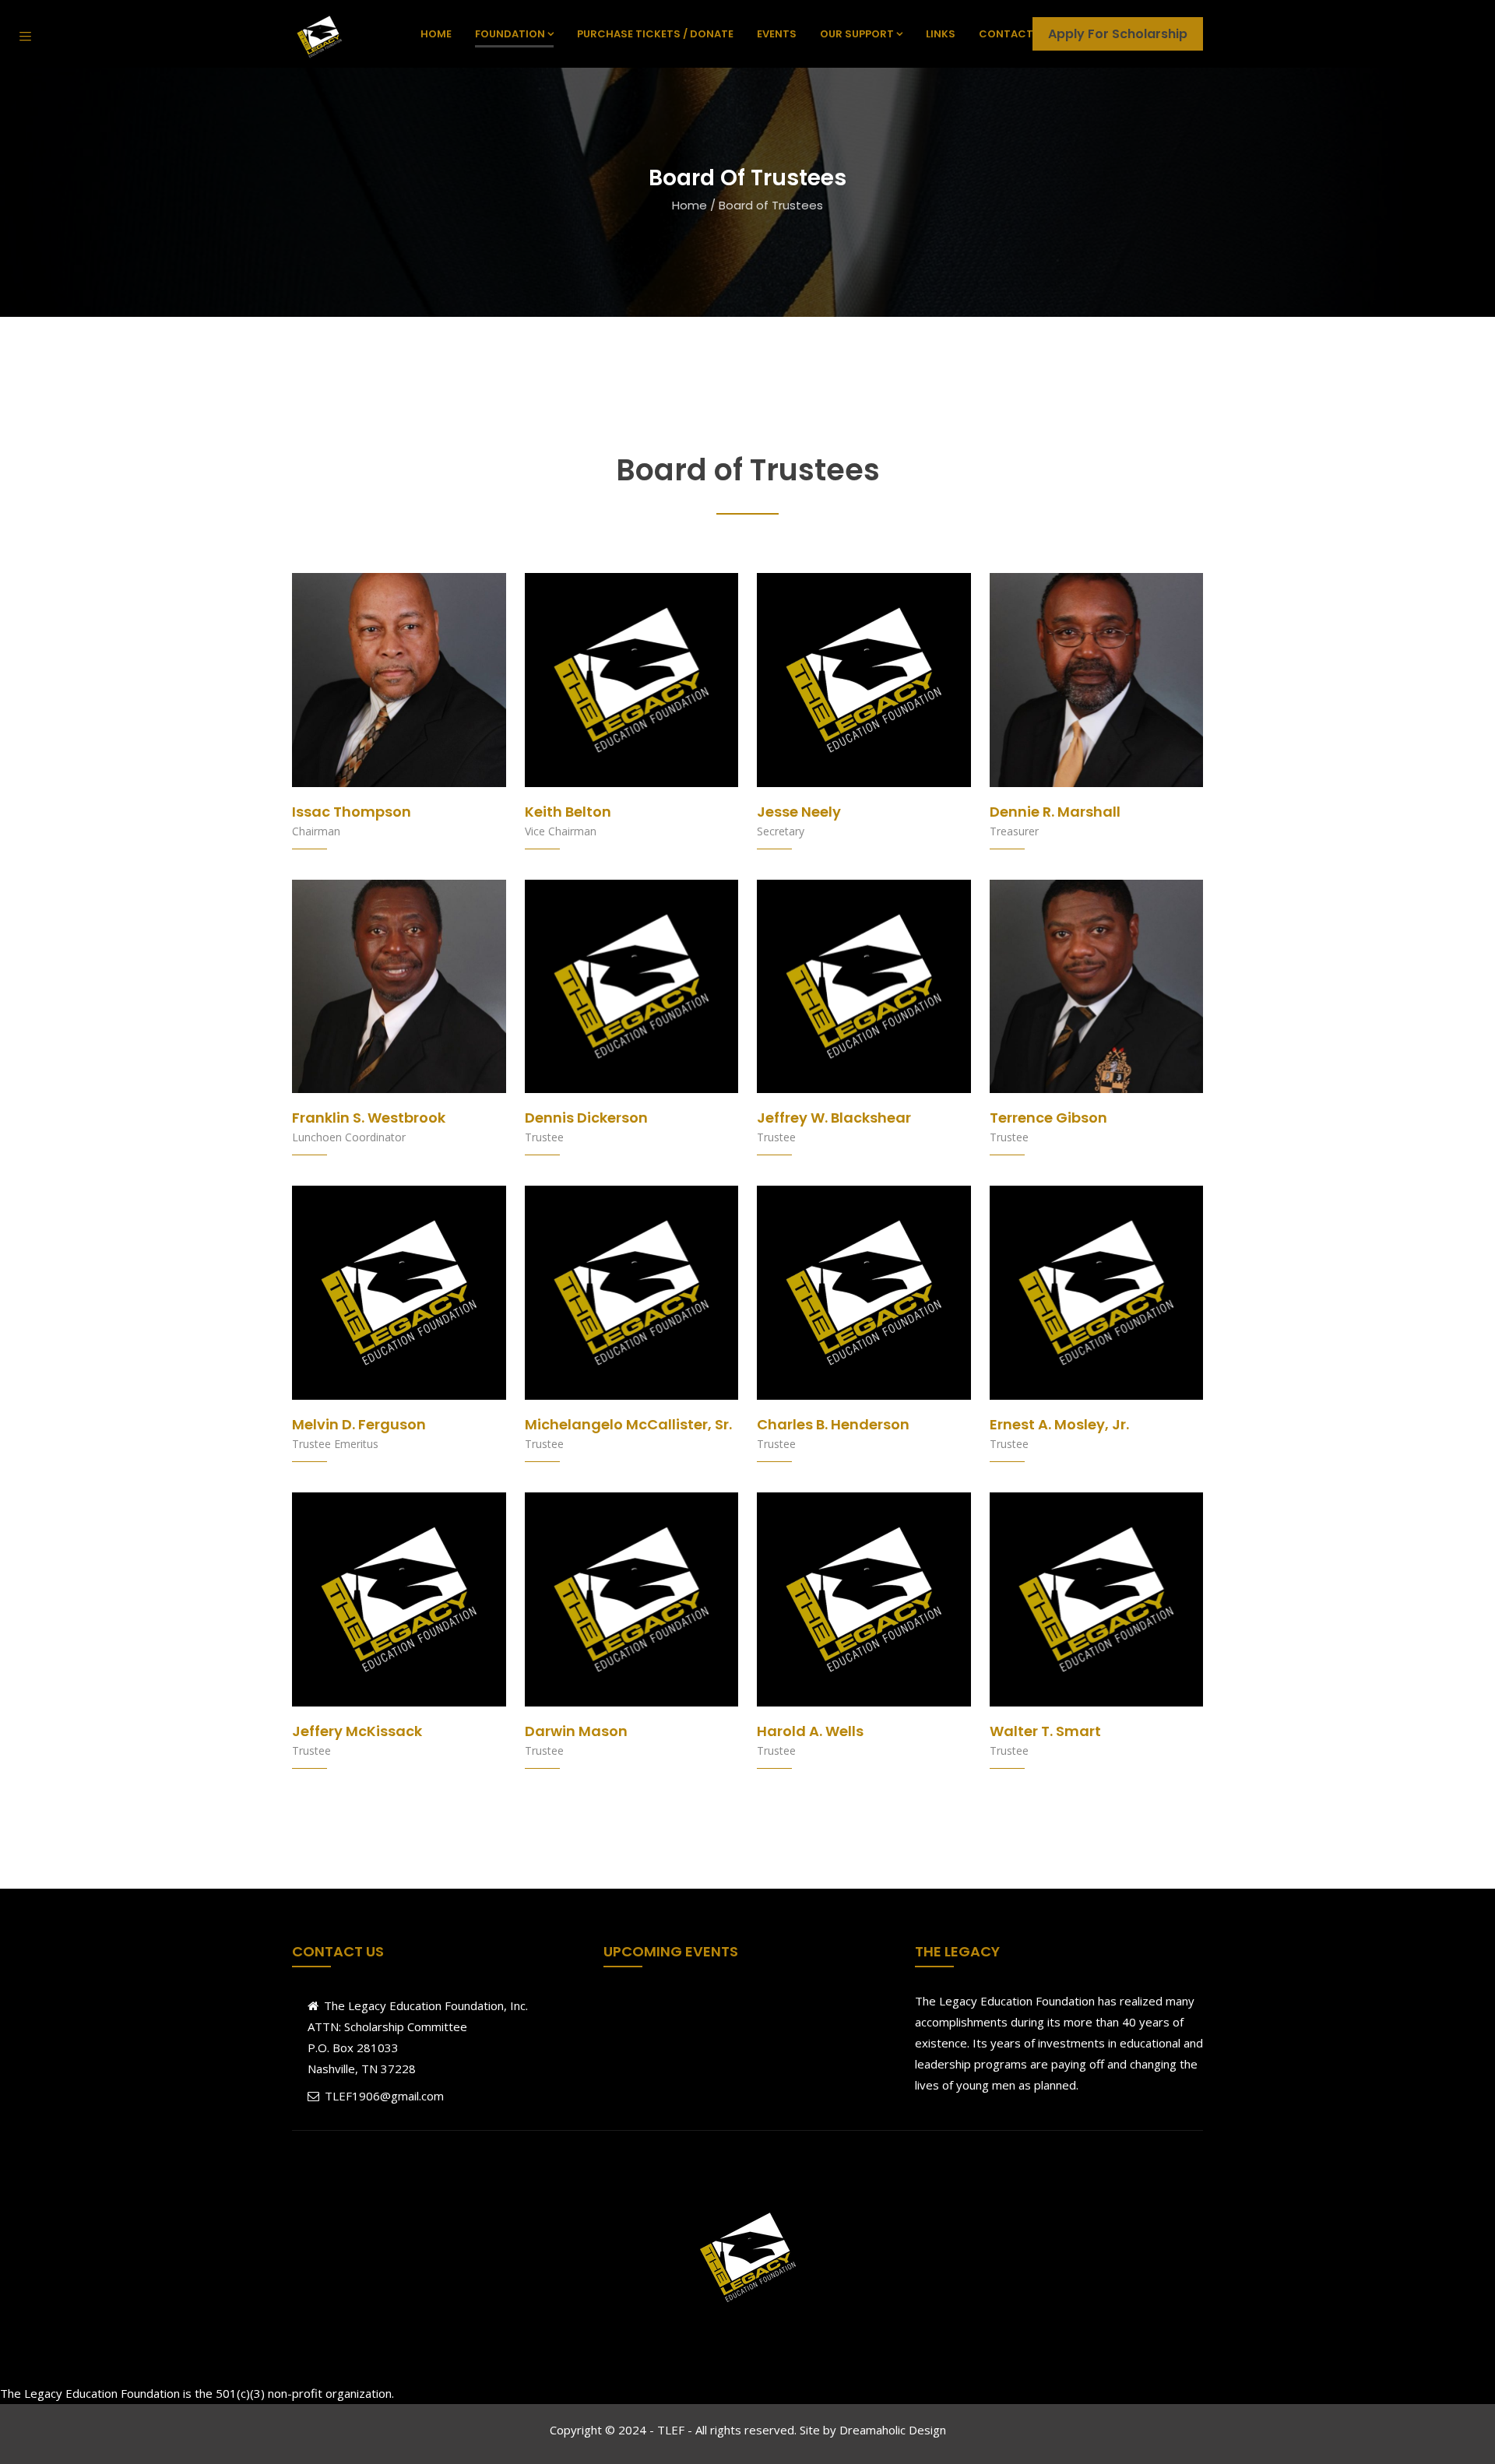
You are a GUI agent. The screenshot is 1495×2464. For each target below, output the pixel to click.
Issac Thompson (352, 812)
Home (436, 34)
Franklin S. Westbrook (369, 1118)
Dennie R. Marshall (1055, 812)
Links (941, 34)
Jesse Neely (799, 812)
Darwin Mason (576, 1731)
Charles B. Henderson (833, 1424)
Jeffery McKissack (357, 1731)
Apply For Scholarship (1118, 34)
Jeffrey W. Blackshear (834, 1118)
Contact (1006, 34)
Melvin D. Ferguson (359, 1424)
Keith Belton (568, 812)
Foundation (510, 34)
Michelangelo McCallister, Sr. (628, 1424)
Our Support (857, 34)
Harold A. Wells (810, 1731)
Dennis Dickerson (586, 1118)
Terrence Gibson (1048, 1118)
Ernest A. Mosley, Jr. (1059, 1424)
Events (777, 34)
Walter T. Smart (1045, 1731)
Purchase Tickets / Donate (655, 34)
